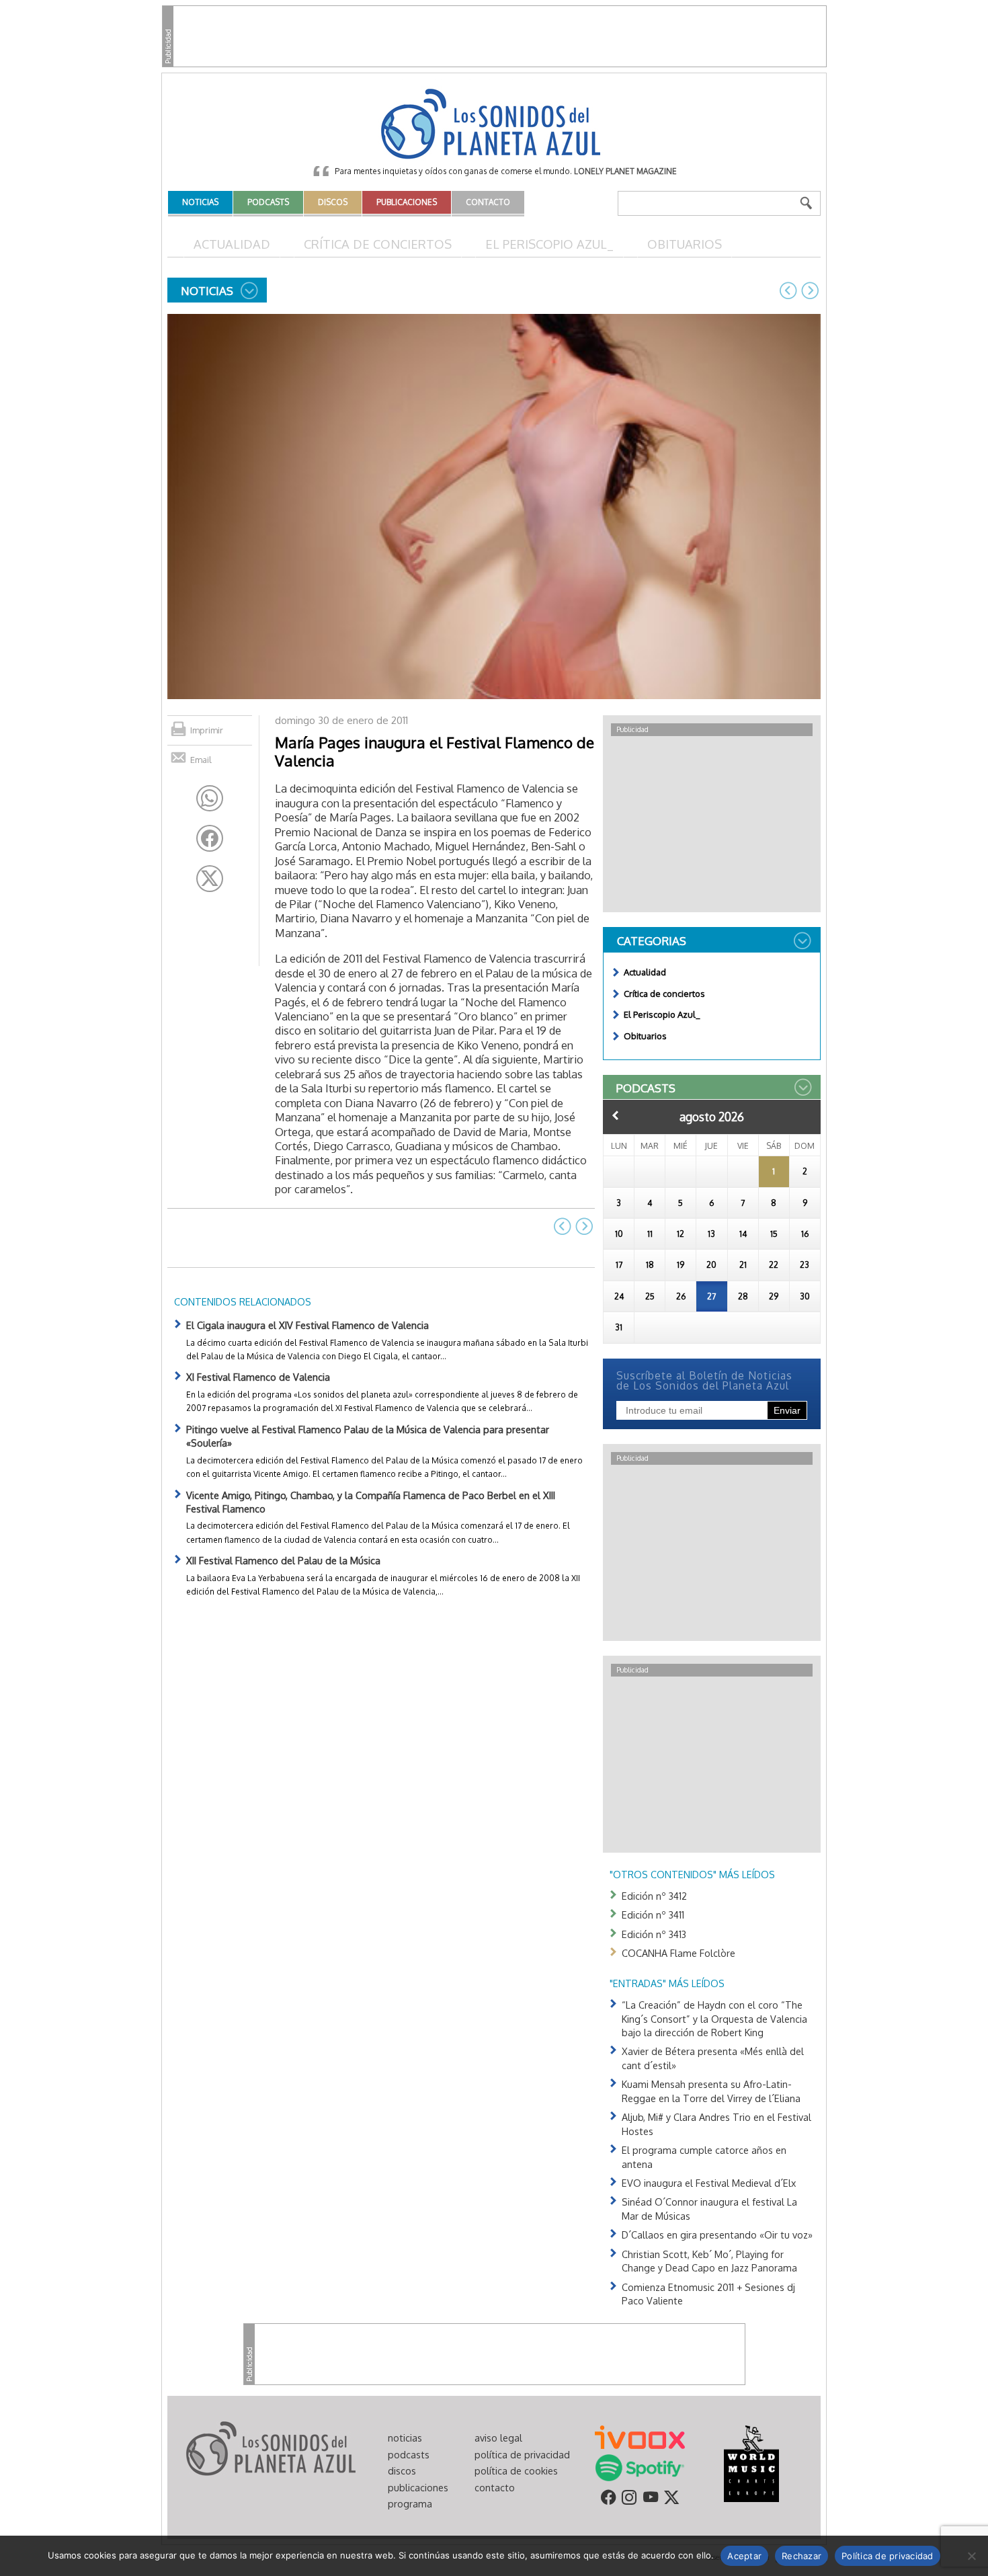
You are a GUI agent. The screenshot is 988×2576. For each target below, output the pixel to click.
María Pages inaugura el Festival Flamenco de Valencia (435, 751)
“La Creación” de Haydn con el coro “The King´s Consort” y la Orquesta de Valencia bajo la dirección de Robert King (714, 2018)
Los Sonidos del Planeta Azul (494, 125)
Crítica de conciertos (378, 244)
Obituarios (685, 244)
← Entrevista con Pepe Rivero (788, 290)
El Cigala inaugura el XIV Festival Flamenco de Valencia (307, 1325)
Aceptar (744, 2556)
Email (201, 760)
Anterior (616, 1115)
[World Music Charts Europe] (751, 2463)
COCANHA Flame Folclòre (678, 1953)
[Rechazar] (971, 2556)
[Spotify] (640, 2467)
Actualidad (232, 244)
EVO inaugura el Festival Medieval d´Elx (709, 2183)
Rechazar (801, 2556)
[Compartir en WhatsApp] (210, 799)
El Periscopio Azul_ (549, 244)
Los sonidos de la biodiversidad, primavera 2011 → (810, 290)
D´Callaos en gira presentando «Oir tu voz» (717, 2235)
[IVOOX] (640, 2436)
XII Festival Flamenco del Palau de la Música (283, 1560)
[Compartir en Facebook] (210, 838)
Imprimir (207, 730)
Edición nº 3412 (654, 1896)
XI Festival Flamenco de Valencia (258, 1377)
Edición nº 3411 (653, 1915)
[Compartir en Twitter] (210, 879)
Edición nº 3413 (654, 1934)
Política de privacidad (888, 2556)
